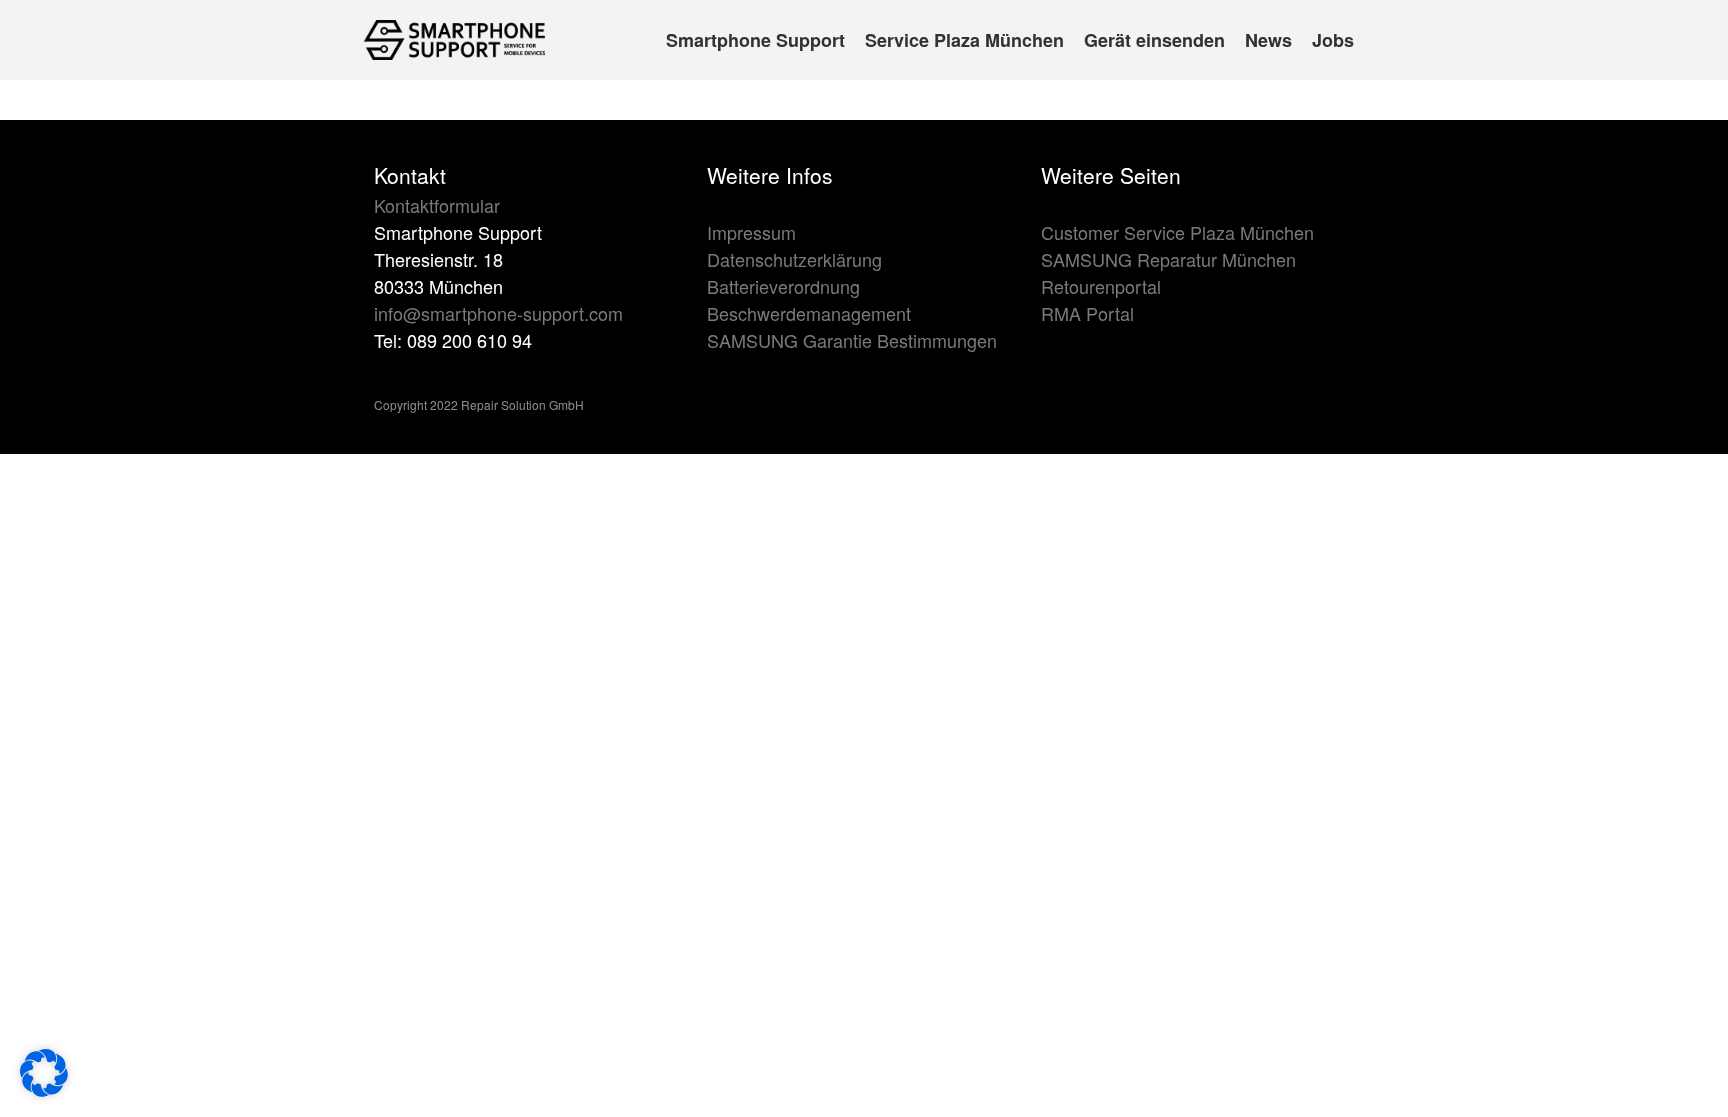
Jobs (1333, 40)
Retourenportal (1101, 286)
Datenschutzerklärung (794, 259)
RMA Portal (1087, 313)
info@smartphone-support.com (498, 313)
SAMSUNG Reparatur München (1168, 259)
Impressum (751, 232)
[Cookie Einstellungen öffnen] (44, 1089)
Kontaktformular (437, 205)
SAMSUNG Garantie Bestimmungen (852, 340)
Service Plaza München (964, 40)
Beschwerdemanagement (809, 313)
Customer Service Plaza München (1177, 232)
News (1268, 40)
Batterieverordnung (783, 286)
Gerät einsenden (1154, 40)
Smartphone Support (755, 40)
